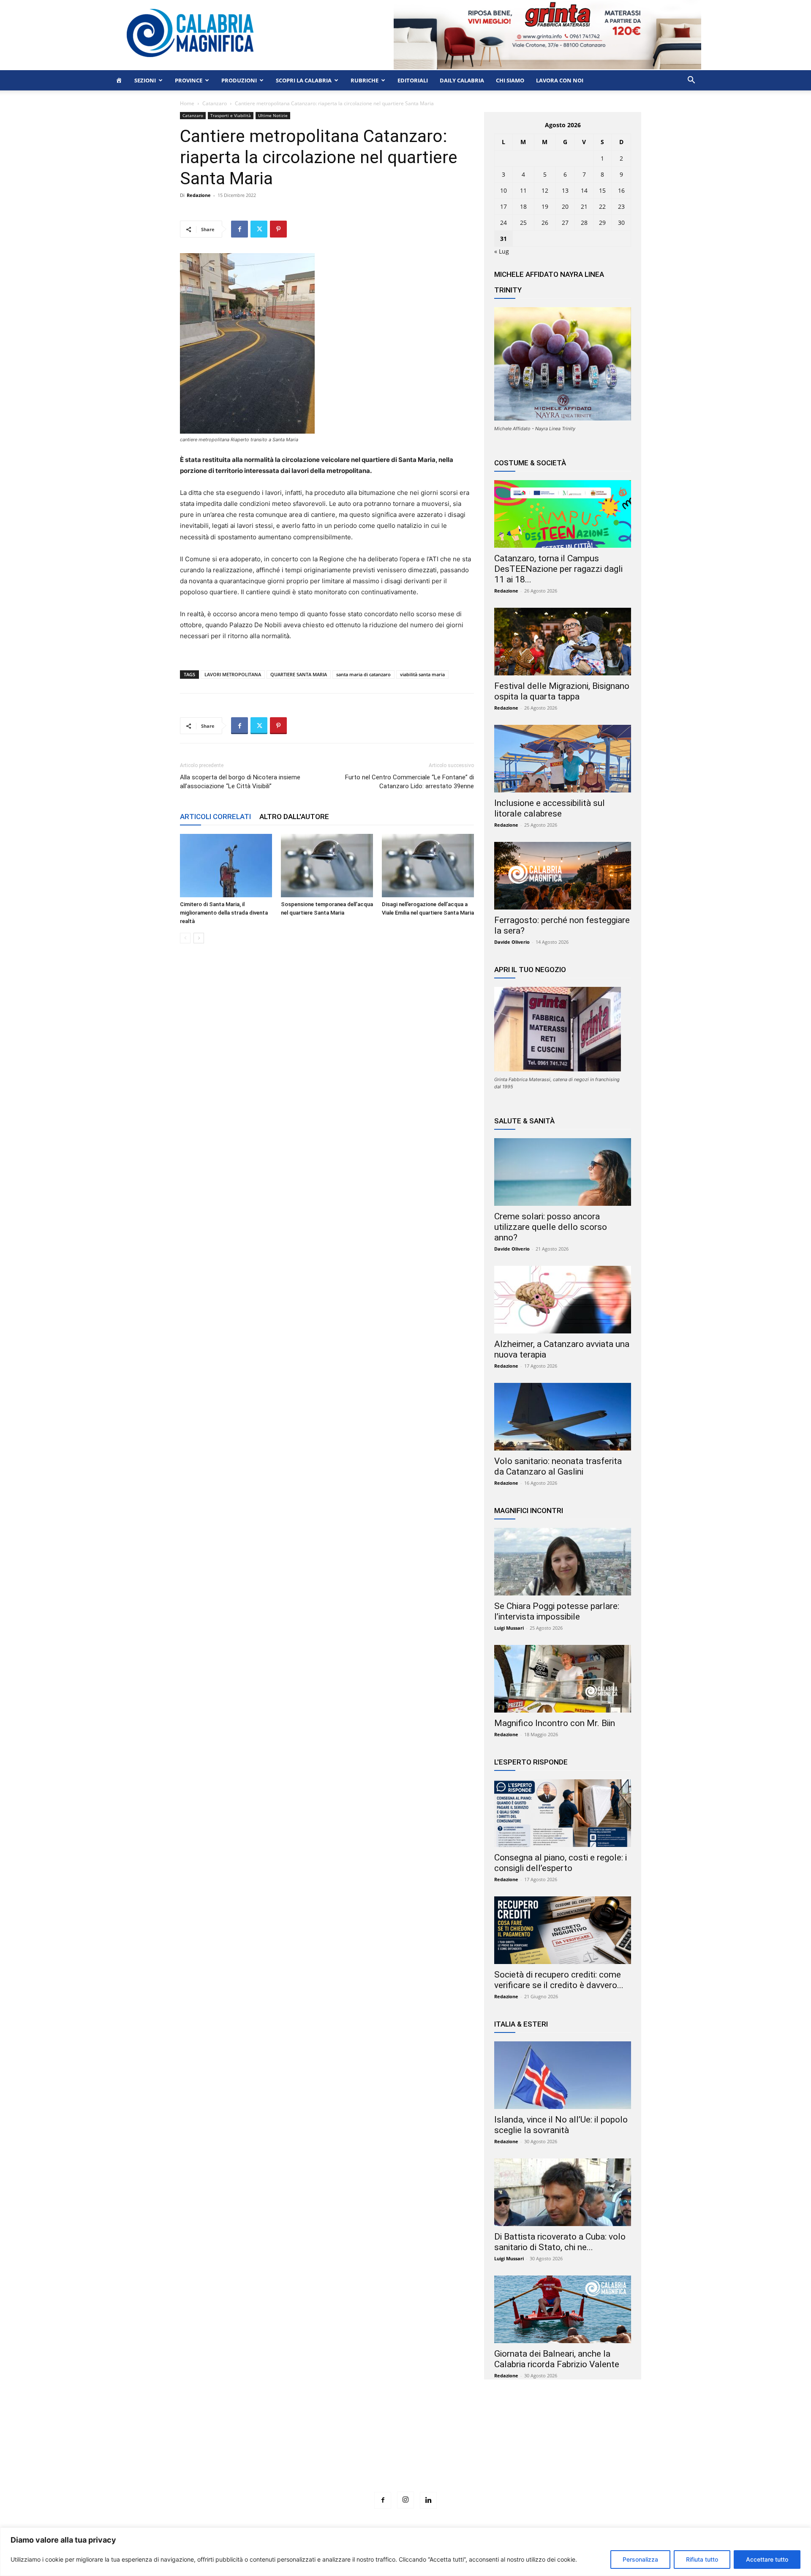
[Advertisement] (405, 2451)
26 (545, 223)
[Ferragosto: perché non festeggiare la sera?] (563, 876)
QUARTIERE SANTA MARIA (299, 674)
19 (545, 206)
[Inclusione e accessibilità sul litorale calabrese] (563, 759)
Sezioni (145, 80)
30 (621, 223)
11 (523, 190)
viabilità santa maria (422, 674)
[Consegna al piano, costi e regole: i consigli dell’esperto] (563, 1813)
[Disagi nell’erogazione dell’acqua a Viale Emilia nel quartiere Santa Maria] (428, 866)
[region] (405, 2552)
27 (565, 223)
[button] (691, 81)
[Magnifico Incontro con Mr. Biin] (563, 1679)
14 (584, 190)
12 (545, 190)
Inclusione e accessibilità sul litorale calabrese (550, 808)
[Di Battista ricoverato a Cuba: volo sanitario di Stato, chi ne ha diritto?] (563, 2192)
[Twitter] (259, 229)
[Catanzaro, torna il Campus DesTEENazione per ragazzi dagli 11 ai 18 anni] (563, 514)
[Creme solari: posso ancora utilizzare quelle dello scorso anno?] (563, 1172)
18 (523, 206)
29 (602, 223)
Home (187, 103)
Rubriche (365, 80)
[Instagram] (405, 2500)
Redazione (199, 195)
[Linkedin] (428, 2500)
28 (584, 223)
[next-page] (199, 938)
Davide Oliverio (512, 942)
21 (584, 206)
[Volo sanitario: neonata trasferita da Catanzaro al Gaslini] (563, 1417)
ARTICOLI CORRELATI (215, 817)
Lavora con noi (560, 80)
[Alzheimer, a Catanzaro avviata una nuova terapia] (563, 1300)
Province (189, 80)
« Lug (502, 251)
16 (621, 190)
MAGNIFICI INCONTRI (529, 1511)
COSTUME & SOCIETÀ (530, 463)
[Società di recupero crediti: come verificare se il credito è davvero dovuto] (563, 1930)
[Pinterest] (278, 229)
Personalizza (640, 2559)
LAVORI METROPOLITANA (233, 674)
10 (503, 190)
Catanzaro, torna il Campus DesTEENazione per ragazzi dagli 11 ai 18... (558, 569)
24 (503, 223)
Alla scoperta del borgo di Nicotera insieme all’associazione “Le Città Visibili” (240, 782)
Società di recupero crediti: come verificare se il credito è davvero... (559, 1980)
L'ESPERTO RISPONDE (531, 1762)
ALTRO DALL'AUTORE (294, 817)
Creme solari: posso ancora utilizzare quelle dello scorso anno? (551, 1227)
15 (602, 190)
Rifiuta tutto (702, 2559)
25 (523, 223)
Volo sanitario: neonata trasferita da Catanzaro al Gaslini (558, 1466)
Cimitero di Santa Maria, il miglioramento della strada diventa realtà (224, 913)
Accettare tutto (767, 2559)
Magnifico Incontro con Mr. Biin (555, 1723)
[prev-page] (185, 938)
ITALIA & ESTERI (521, 2024)
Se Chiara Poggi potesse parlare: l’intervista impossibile (557, 1611)
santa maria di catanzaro (363, 674)
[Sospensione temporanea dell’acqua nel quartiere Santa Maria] (327, 866)
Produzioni (239, 80)
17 (503, 206)
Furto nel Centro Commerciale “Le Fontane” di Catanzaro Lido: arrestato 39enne (410, 782)
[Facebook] (239, 229)
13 (565, 190)
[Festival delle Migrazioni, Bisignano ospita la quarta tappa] (563, 642)
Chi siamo (510, 80)
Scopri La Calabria (304, 80)
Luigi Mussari (509, 1628)
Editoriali (413, 80)
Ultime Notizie (273, 115)
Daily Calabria (462, 80)
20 (565, 206)
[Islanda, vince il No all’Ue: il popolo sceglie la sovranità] (563, 2075)
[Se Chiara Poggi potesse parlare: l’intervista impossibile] (563, 1562)
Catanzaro (215, 103)
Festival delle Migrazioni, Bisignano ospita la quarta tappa (562, 691)
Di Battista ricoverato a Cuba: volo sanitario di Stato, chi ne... (560, 2242)
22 (602, 206)
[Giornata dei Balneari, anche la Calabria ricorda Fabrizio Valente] (563, 2309)
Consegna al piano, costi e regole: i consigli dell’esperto (561, 1863)
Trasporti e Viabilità (231, 115)
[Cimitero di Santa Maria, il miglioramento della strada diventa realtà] (226, 866)
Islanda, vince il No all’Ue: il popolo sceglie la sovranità (561, 2125)
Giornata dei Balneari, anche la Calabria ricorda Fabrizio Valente (557, 2359)
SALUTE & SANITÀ (524, 1121)
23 (621, 206)
